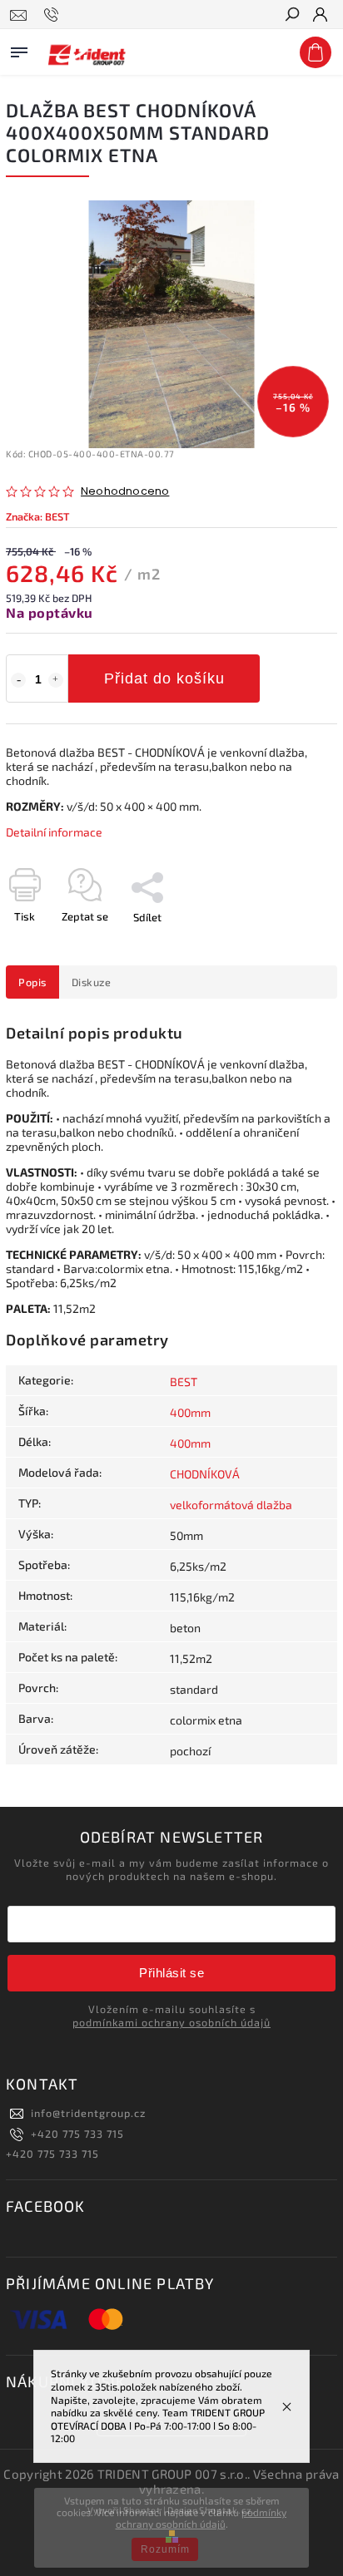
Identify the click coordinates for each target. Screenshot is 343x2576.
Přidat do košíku (164, 679)
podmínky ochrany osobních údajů (201, 2518)
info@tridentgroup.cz (88, 2113)
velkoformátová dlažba (231, 1505)
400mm (190, 1412)
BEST (184, 1382)
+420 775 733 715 (77, 2134)
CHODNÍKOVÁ (205, 1474)
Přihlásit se (171, 1973)
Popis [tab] (32, 982)
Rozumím (165, 2549)
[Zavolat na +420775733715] (54, 15)
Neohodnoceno (125, 492)
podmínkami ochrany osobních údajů (171, 2022)
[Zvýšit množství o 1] (56, 680)
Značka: (37, 516)
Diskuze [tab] (92, 982)
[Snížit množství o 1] (18, 680)
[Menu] (19, 49)
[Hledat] (291, 16)
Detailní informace (54, 832)
